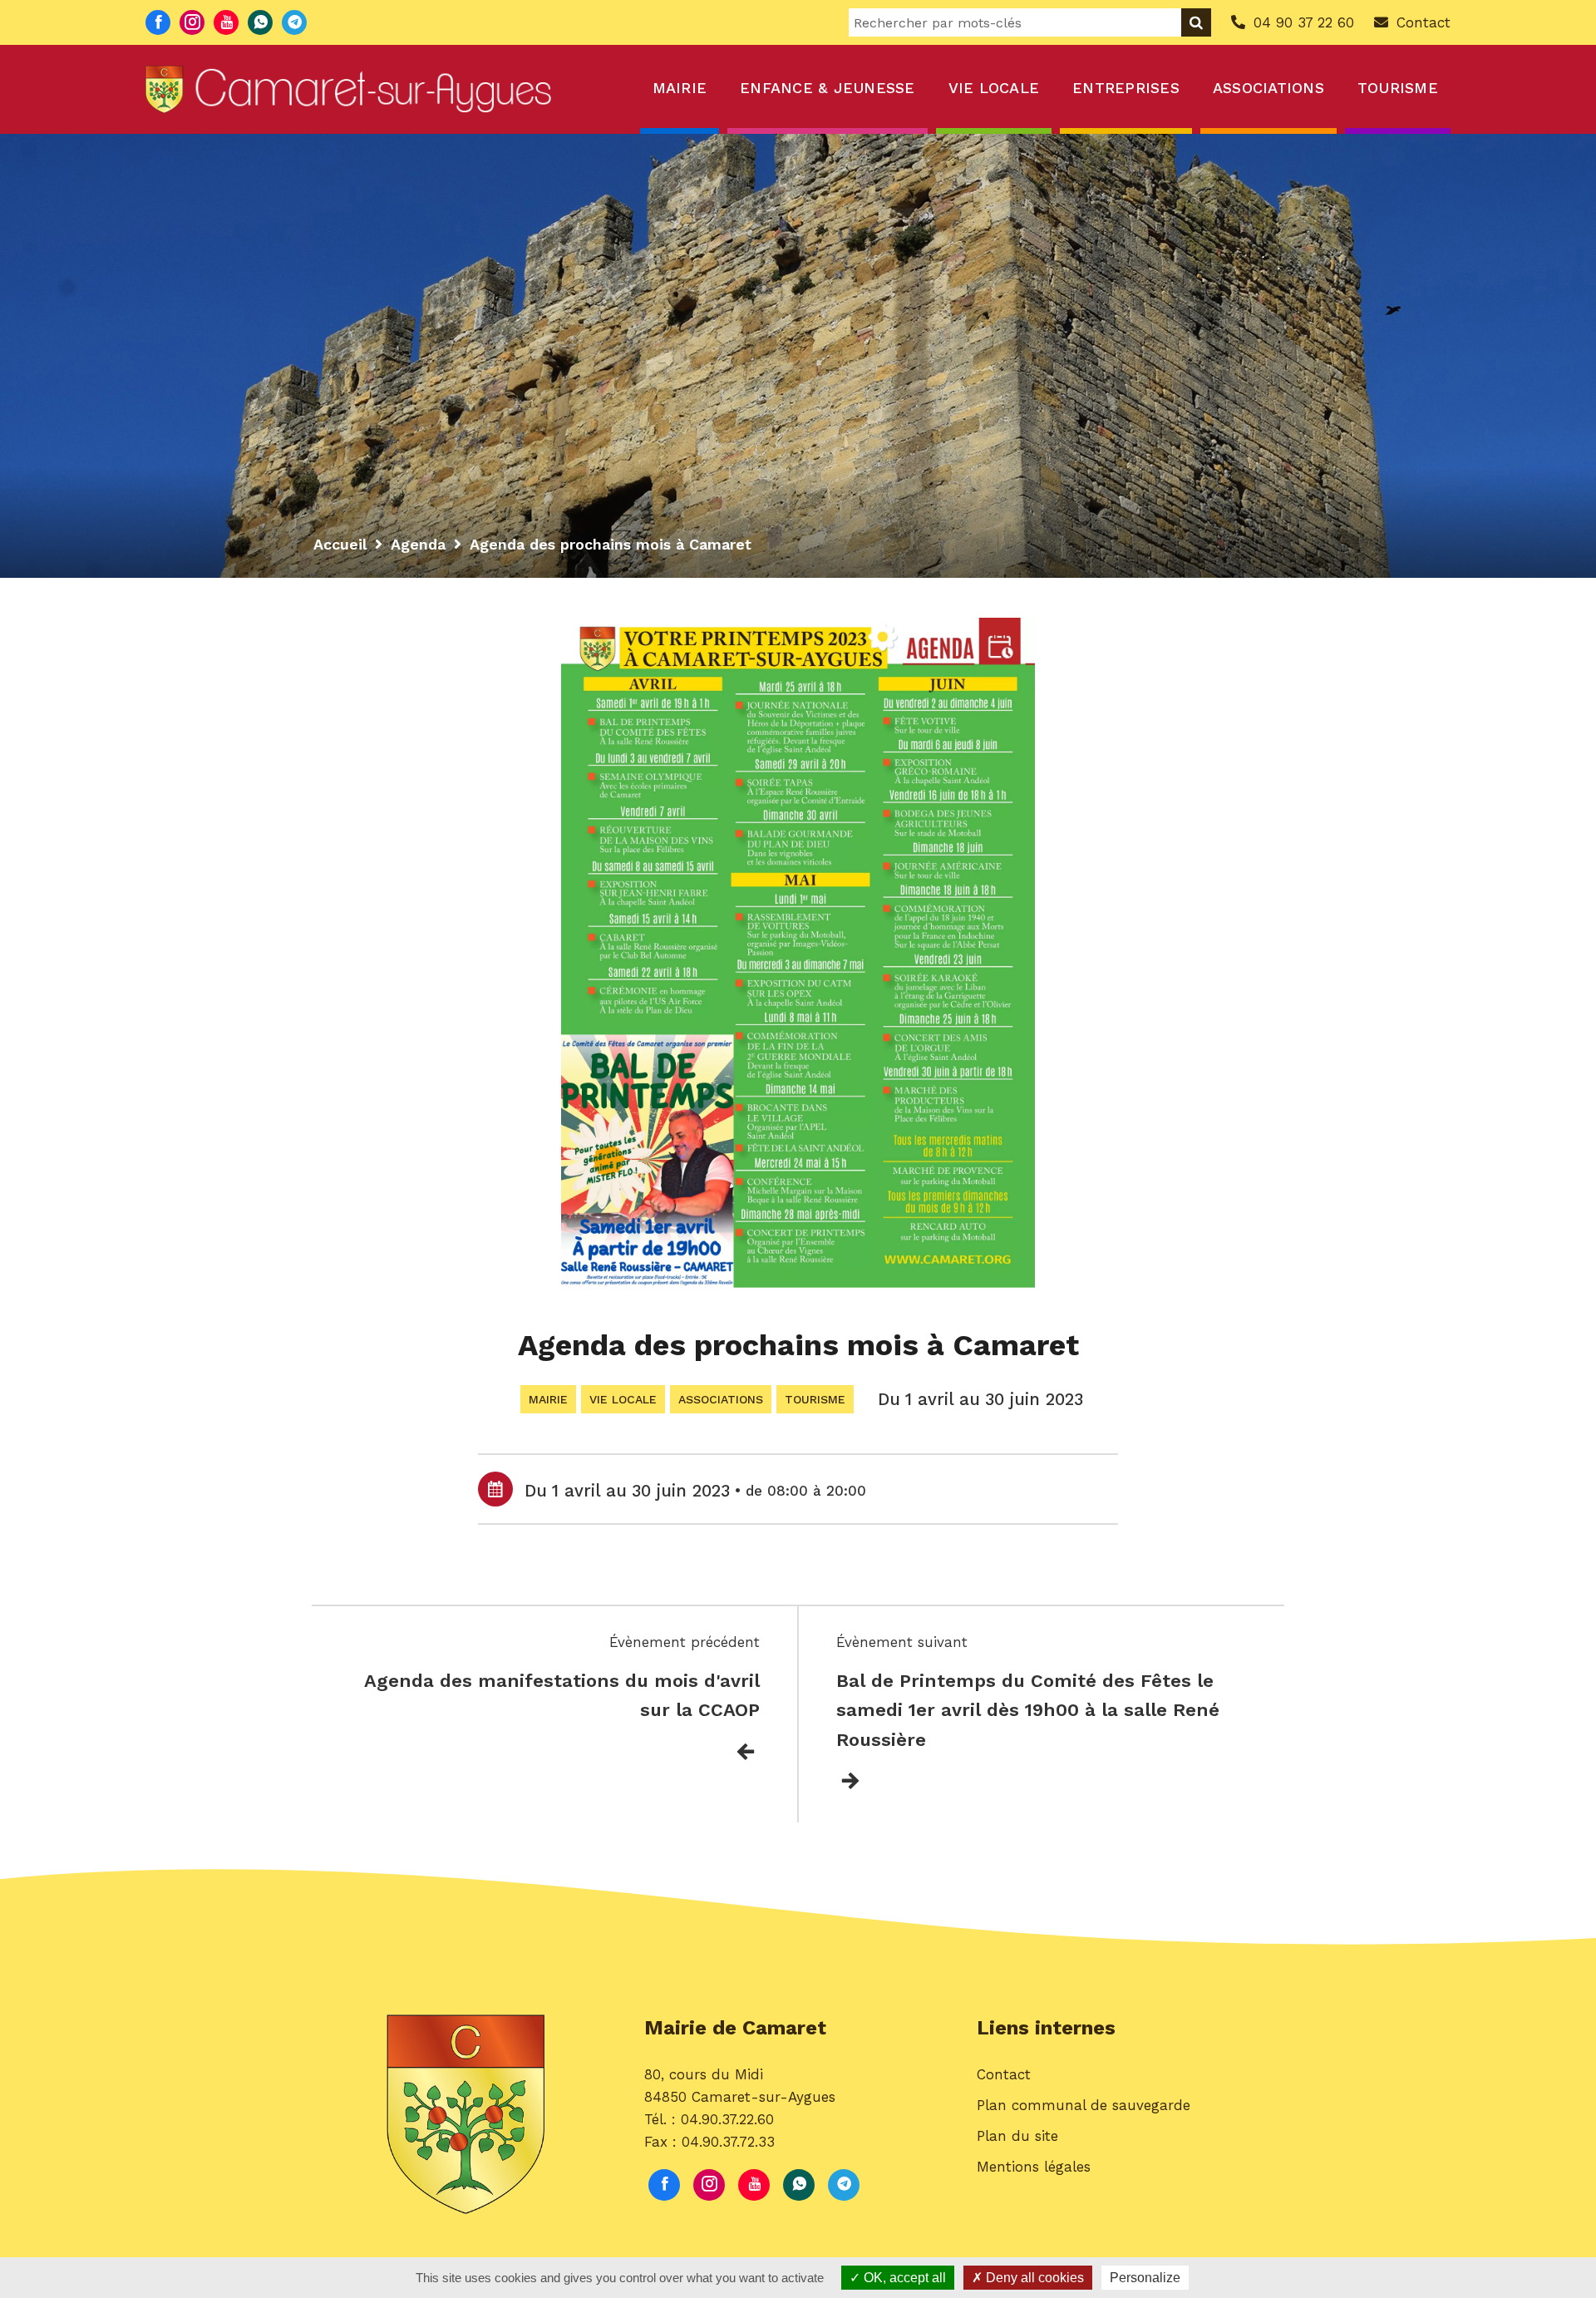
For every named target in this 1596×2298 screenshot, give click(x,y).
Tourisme (1398, 88)
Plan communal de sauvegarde (1084, 2105)
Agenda (418, 544)
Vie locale (994, 88)
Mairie (680, 88)
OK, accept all (903, 2278)
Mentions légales (1034, 2167)
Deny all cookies (1033, 2278)
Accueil (340, 544)
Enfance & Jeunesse (828, 88)
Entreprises (1126, 88)
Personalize (1145, 2278)
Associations (1268, 88)
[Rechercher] (1196, 22)
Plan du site (1017, 2136)
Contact (1004, 2074)
